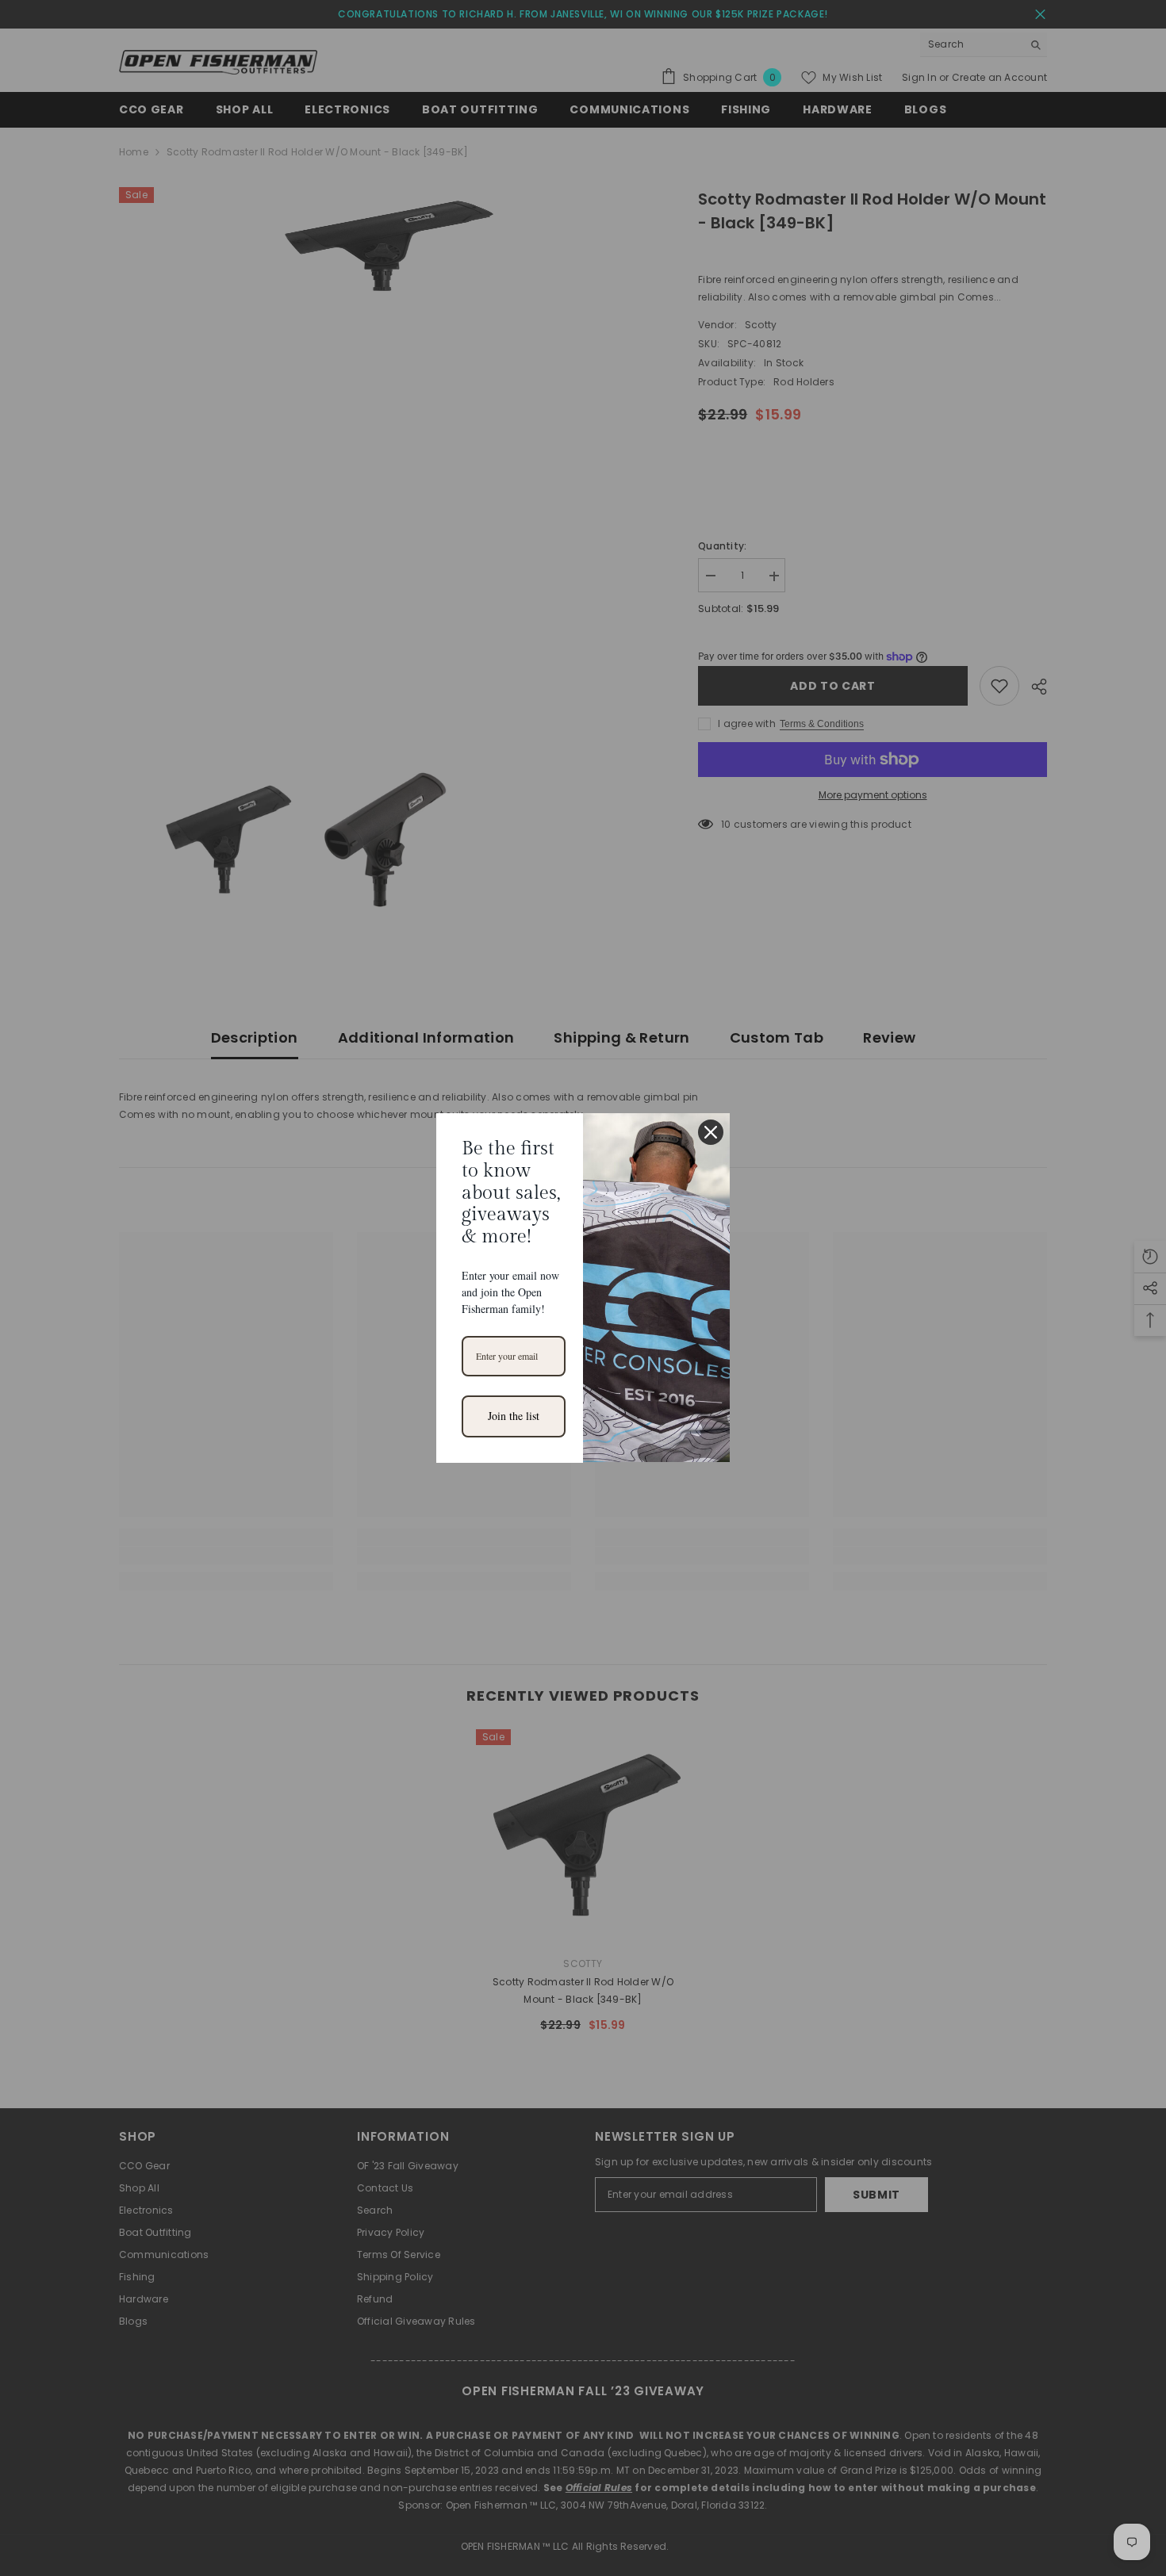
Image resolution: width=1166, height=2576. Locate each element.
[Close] (711, 1132)
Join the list (514, 1416)
